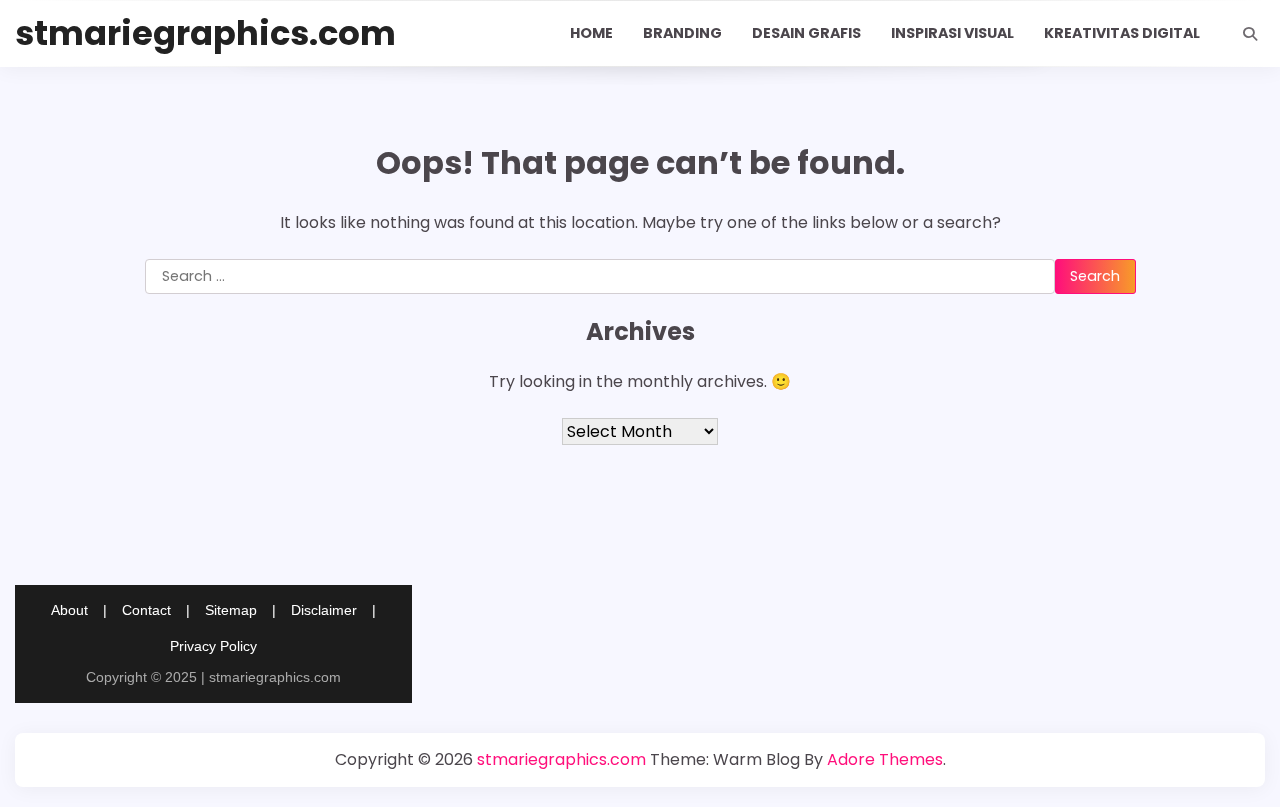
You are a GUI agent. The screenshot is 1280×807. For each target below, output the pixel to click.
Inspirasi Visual (952, 33)
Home (591, 33)
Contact (146, 610)
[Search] (1250, 34)
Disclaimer (324, 610)
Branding (682, 33)
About (69, 610)
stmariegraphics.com (205, 33)
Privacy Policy (213, 646)
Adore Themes (885, 759)
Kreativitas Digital (1122, 33)
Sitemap (231, 610)
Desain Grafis (806, 33)
